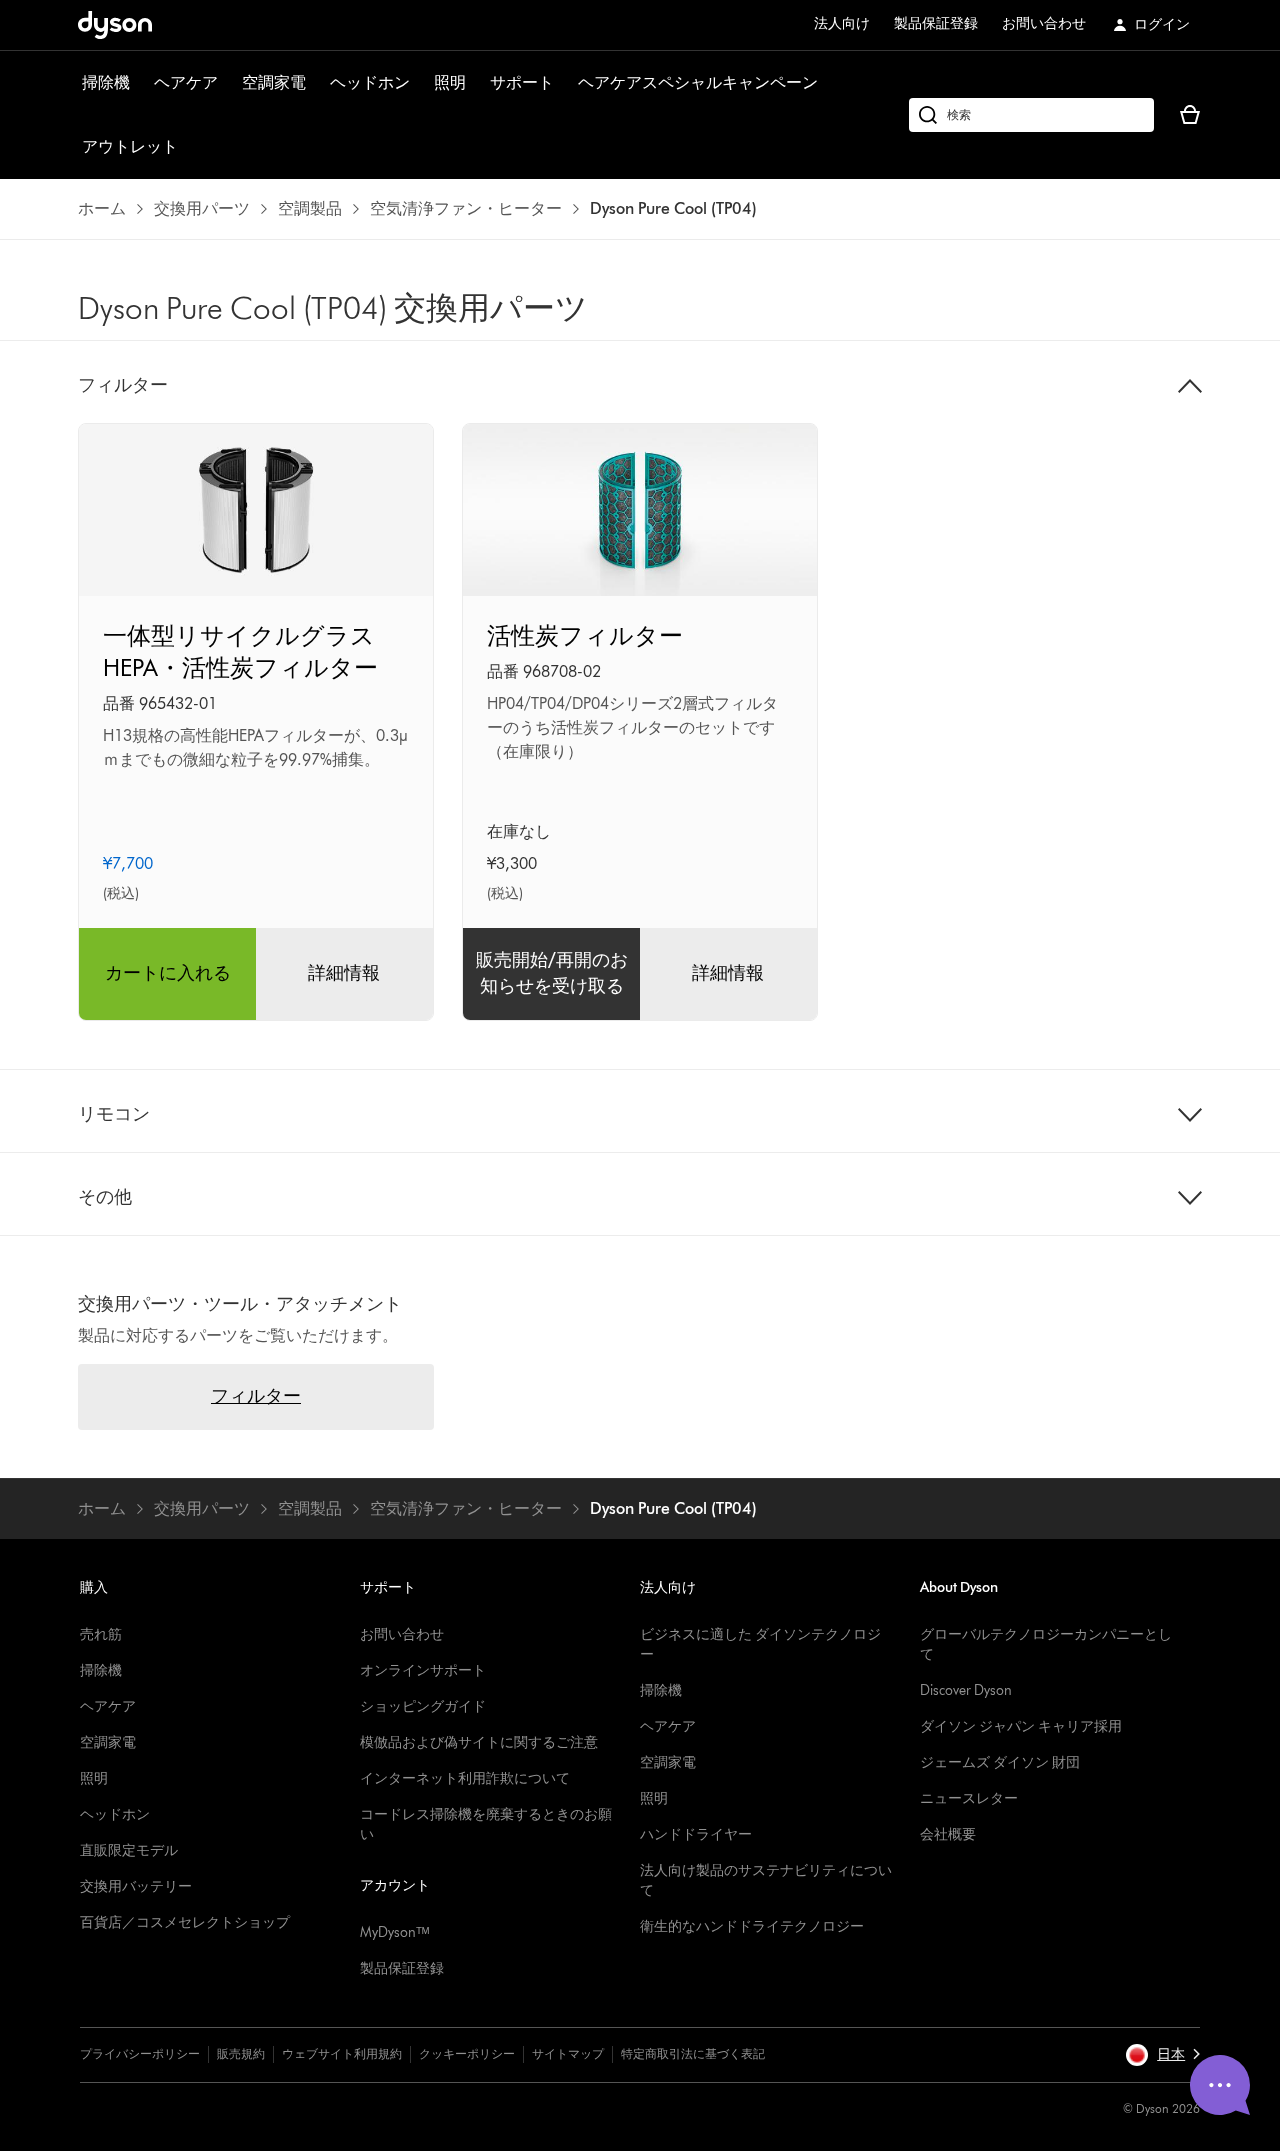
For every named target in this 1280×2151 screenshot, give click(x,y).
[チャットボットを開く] (1220, 2085)
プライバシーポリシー (140, 2053)
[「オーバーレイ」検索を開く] (1031, 115)
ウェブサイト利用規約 (342, 2053)
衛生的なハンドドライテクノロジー (752, 1926)
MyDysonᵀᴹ (394, 1932)
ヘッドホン (370, 82)
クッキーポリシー (467, 2053)
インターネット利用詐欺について (465, 1778)
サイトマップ (568, 2053)
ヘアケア (186, 82)
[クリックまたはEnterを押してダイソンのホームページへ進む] (115, 25)
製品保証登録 (936, 23)
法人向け (842, 23)
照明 (450, 82)
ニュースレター (969, 1798)
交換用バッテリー (136, 1886)
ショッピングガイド (423, 1706)
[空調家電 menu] (316, 83)
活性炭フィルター (585, 635)
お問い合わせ (1044, 23)
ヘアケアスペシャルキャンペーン (698, 82)
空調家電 (274, 82)
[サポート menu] (564, 83)
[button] (1162, 2055)
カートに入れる (168, 973)
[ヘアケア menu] (228, 83)
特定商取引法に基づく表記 (693, 2053)
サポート (522, 82)
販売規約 (241, 2053)
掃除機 (106, 82)
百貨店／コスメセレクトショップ (185, 1922)
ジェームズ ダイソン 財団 (1000, 1762)
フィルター (256, 1396)
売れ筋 (101, 1634)
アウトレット (130, 146)
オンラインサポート (423, 1670)
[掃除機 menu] (140, 83)
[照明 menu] (476, 83)
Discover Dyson (966, 1690)
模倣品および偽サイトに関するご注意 (479, 1742)
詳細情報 (344, 973)
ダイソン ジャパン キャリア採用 (1021, 1726)
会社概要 (948, 1834)
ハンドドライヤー (696, 1834)
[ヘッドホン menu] (420, 83)
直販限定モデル (129, 1850)
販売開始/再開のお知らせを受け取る (552, 973)
